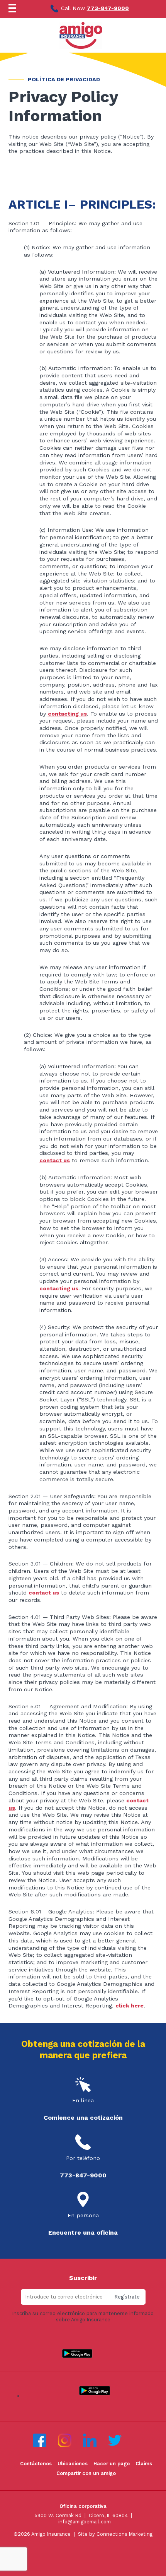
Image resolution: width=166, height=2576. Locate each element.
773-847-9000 (108, 8)
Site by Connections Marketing (115, 2534)
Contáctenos (36, 2464)
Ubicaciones (73, 2464)
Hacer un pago (112, 2464)
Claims (144, 2464)
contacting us (67, 714)
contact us (55, 1160)
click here (130, 2006)
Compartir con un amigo (86, 2473)
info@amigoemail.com (85, 2522)
